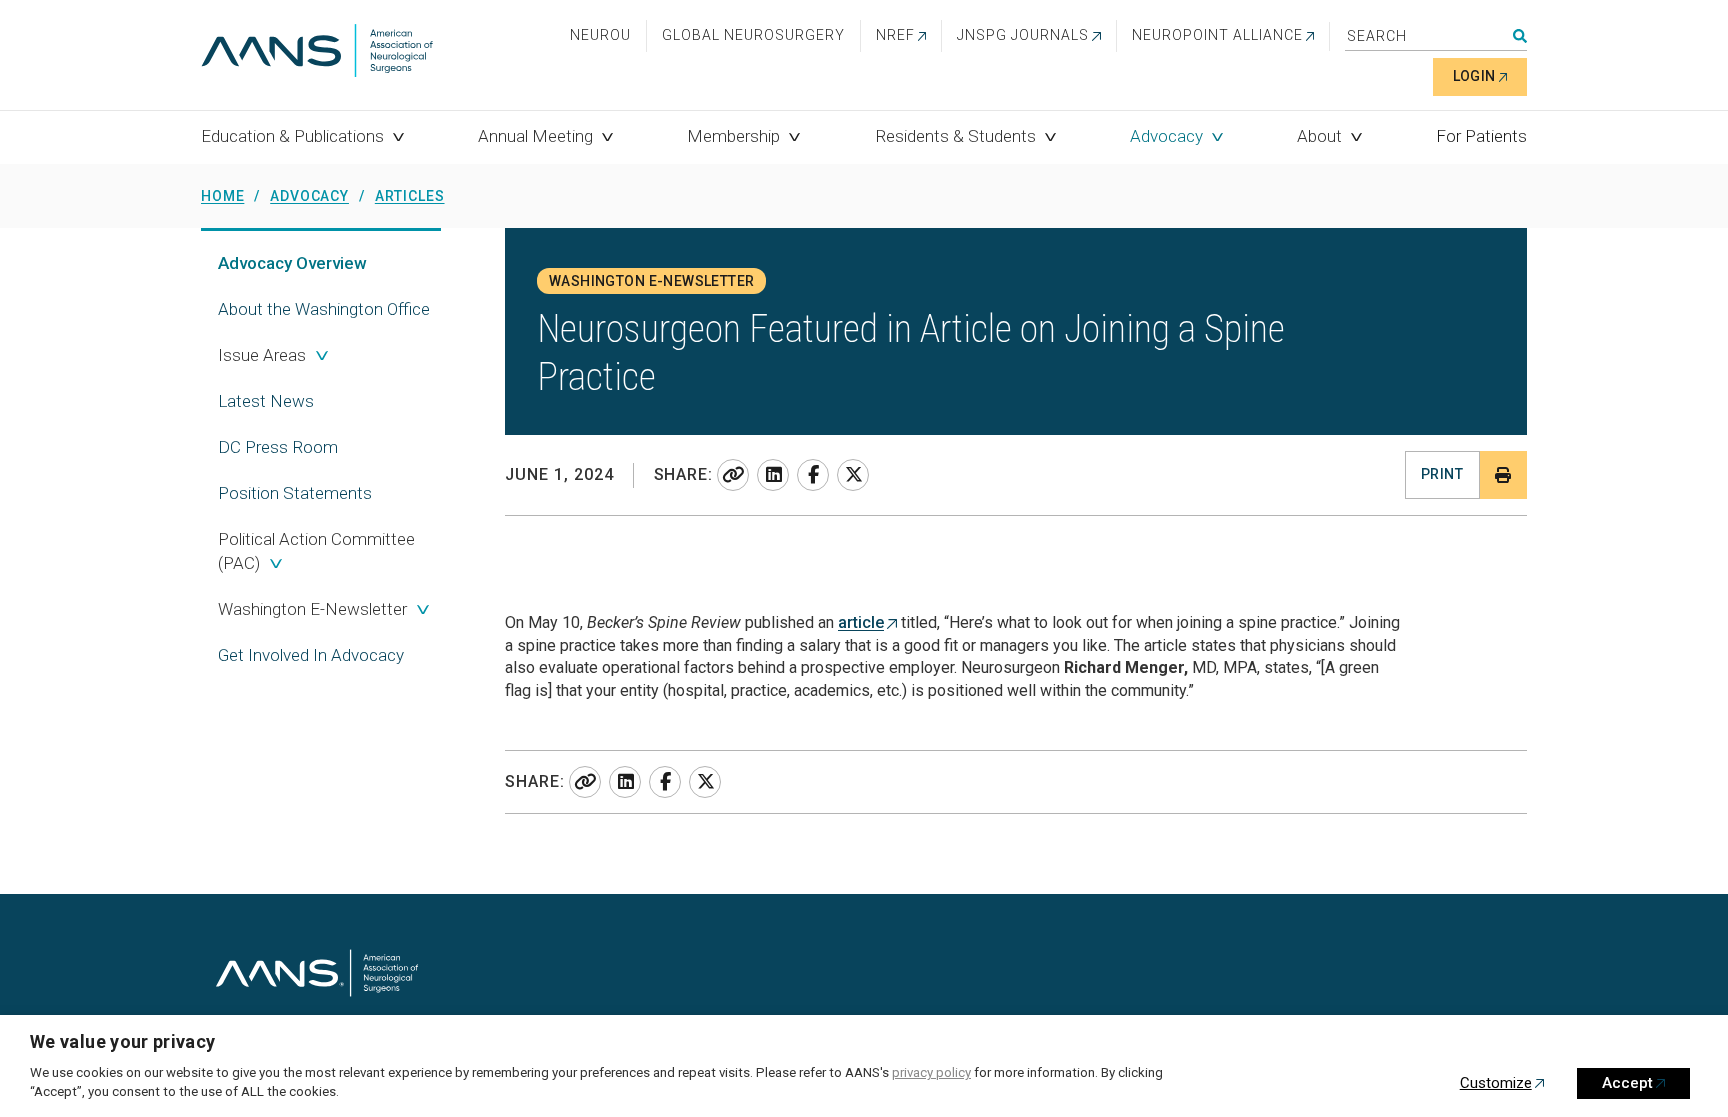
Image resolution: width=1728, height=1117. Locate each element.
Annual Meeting (535, 136)
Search (1520, 36)
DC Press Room (278, 447)
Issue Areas (262, 355)
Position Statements (295, 493)
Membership (733, 136)
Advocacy (1166, 136)
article (861, 622)
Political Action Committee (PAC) (316, 551)
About (1319, 136)
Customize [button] (1496, 1083)
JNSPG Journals (1023, 35)
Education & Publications (292, 136)
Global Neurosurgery (753, 35)
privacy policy (931, 1072)
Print (1442, 474)
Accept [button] (1627, 1083)
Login (1474, 76)
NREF (895, 35)
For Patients (1481, 136)
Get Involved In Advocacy (311, 655)
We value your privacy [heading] (123, 1041)
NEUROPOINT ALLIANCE (1217, 35)
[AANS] (317, 52)
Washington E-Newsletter (312, 609)
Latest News (266, 401)
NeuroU (600, 35)
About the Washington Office (324, 309)
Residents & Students (955, 136)
